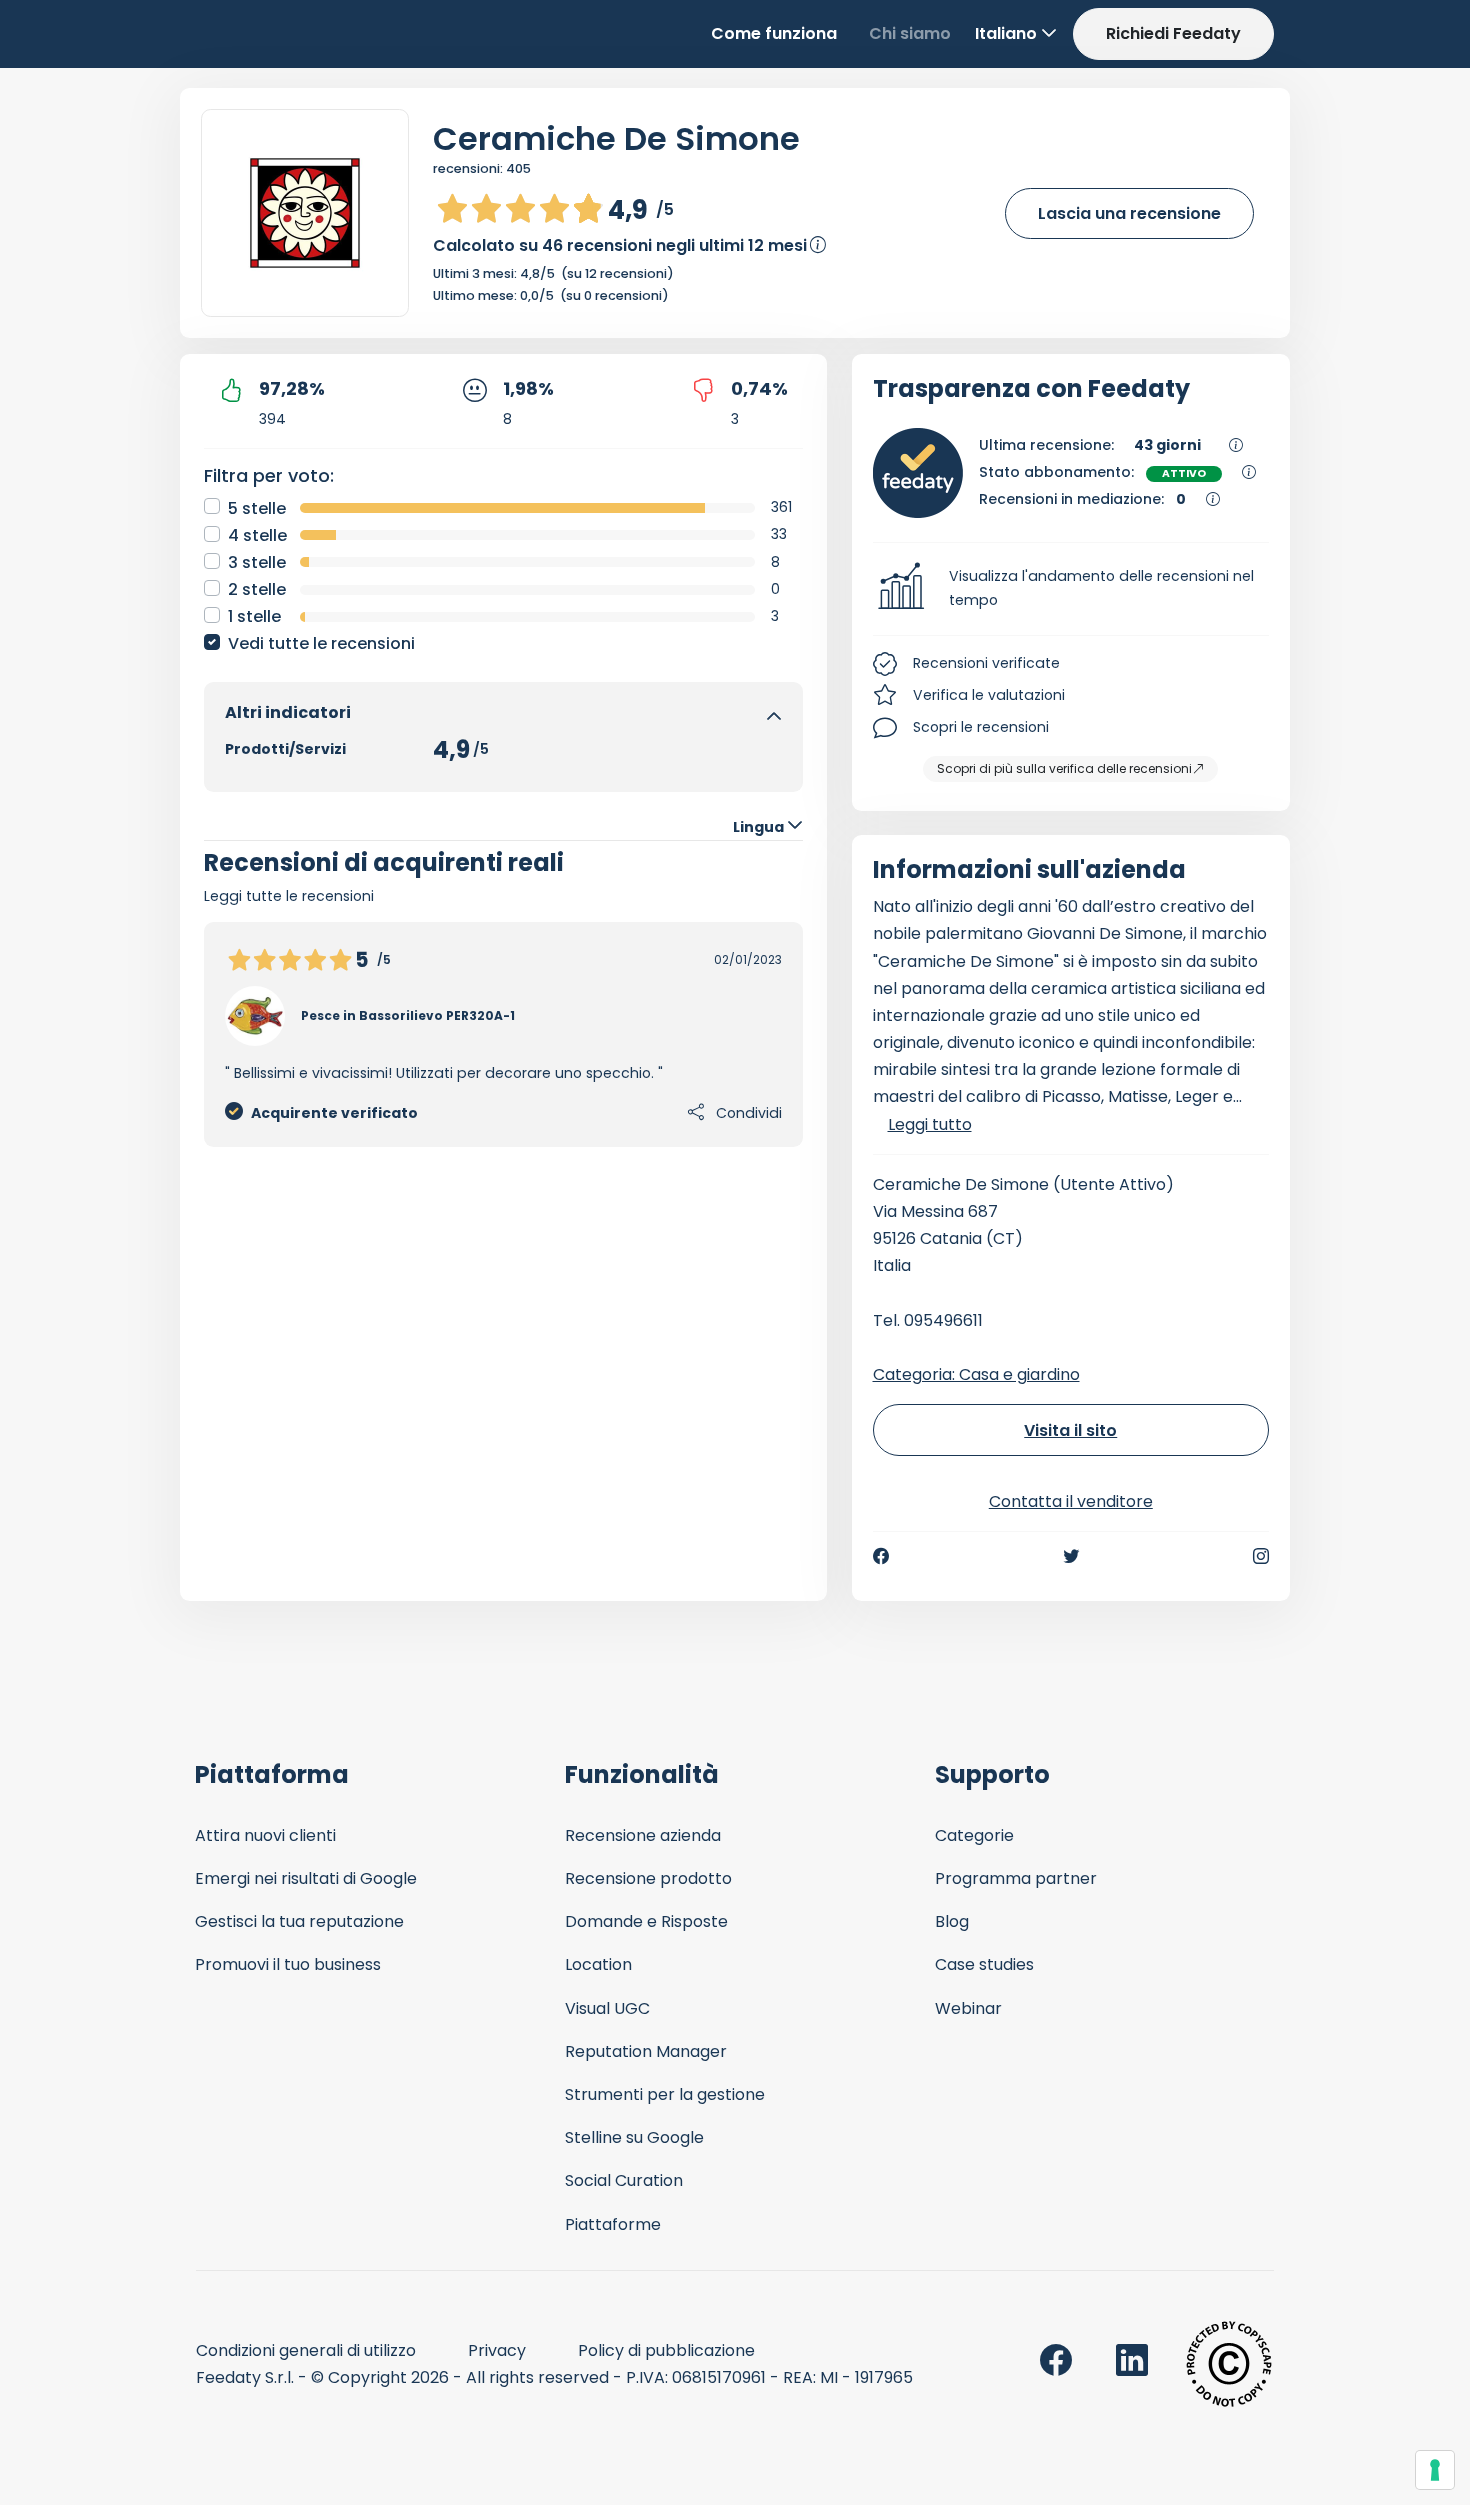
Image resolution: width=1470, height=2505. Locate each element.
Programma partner (1016, 1878)
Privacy (497, 2350)
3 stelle (257, 562)
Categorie (974, 1835)
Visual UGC (607, 2008)
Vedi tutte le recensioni (321, 643)
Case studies (984, 1964)
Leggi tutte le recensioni (289, 896)
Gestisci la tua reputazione (299, 1921)
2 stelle (257, 589)
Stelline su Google (634, 2137)
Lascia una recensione (1129, 213)
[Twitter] (1071, 1556)
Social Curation (624, 2180)
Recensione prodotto (648, 1878)
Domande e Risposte (646, 1921)
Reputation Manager (646, 2051)
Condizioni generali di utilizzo (306, 2350)
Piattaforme (613, 2224)
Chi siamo (910, 33)
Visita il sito (1070, 1430)
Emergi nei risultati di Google (306, 1878)
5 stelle (257, 508)
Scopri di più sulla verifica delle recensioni (1064, 768)
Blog (952, 1921)
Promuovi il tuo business (288, 1964)
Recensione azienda (643, 1835)
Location (598, 1964)
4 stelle (257, 535)
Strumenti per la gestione (665, 2094)
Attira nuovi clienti (265, 1835)
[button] (1071, 589)
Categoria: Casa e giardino (976, 1374)
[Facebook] (881, 1556)
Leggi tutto (930, 1124)
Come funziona (774, 33)
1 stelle (254, 616)
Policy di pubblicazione (666, 2350)
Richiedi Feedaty (1173, 33)
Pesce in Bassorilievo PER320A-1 (408, 1015)
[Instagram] (1261, 1556)
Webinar (968, 2008)
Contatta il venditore (1071, 1501)
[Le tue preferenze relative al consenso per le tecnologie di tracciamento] (1435, 2470)
